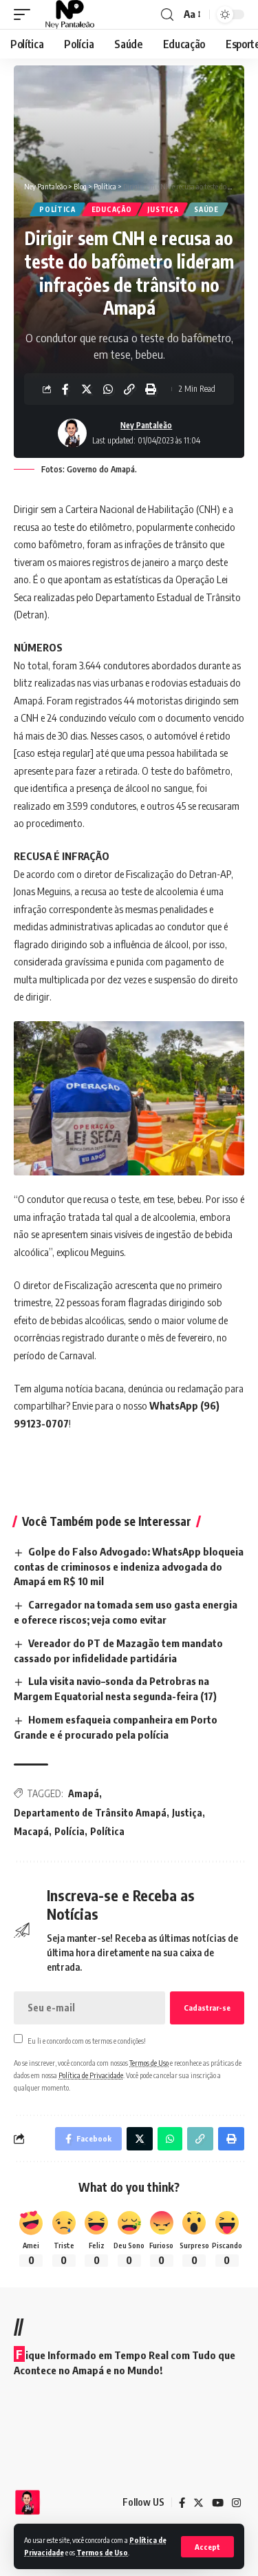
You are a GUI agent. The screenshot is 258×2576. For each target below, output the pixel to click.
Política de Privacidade (91, 2075)
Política (57, 209)
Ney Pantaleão (146, 425)
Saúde (206, 209)
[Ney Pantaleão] (70, 14)
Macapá (31, 1831)
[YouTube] (218, 2503)
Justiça (163, 209)
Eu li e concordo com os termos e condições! (87, 2040)
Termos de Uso (102, 2552)
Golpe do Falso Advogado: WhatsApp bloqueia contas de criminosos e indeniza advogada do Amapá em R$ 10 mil (129, 1567)
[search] (167, 15)
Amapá (84, 1793)
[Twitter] (198, 2503)
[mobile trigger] (25, 14)
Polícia (69, 1831)
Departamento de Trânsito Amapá (90, 1813)
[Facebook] (182, 2503)
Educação (112, 209)
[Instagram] (236, 2503)
